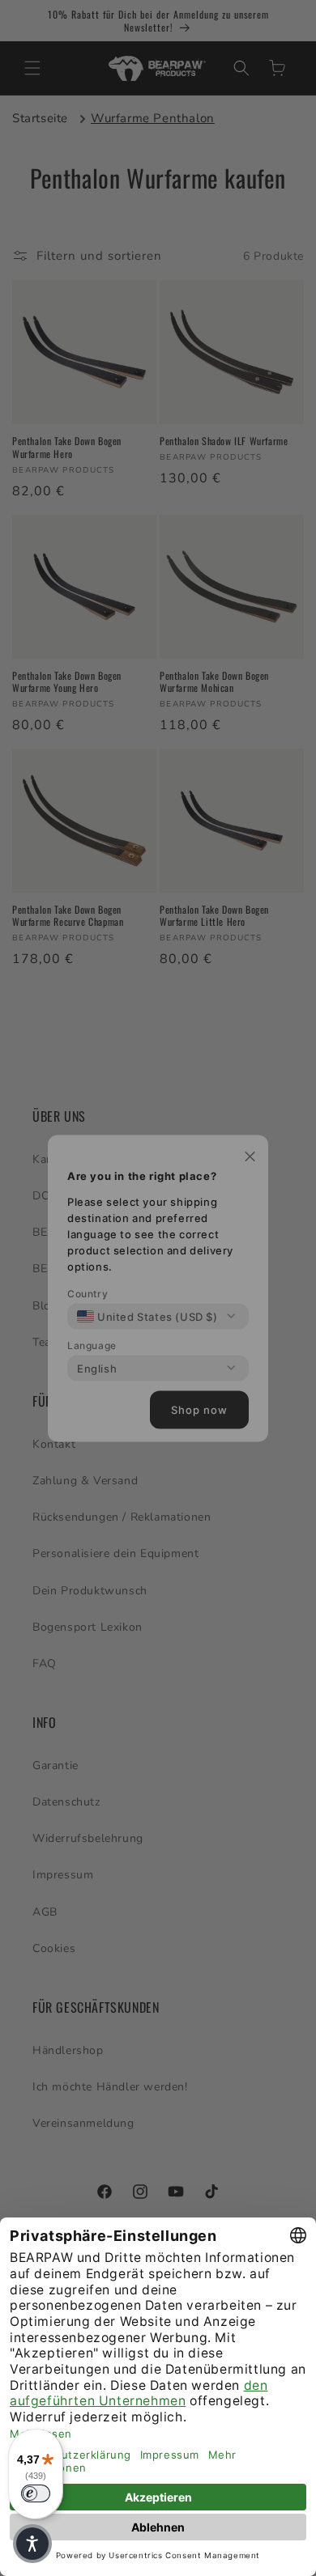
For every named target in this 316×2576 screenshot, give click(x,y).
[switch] (36, 2493)
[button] (32, 2544)
